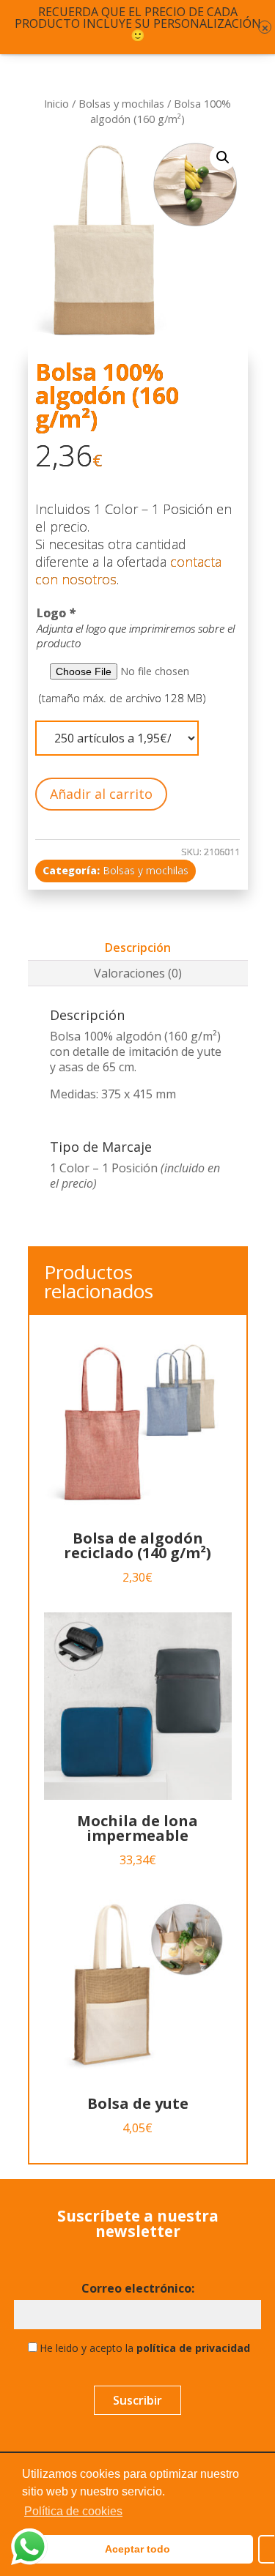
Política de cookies (73, 2511)
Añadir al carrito (101, 794)
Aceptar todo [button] (137, 2549)
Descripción (138, 948)
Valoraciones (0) (138, 973)
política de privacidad (193, 2348)
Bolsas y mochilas (121, 103)
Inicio (56, 103)
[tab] (138, 948)
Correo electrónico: (138, 2289)
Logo (56, 613)
